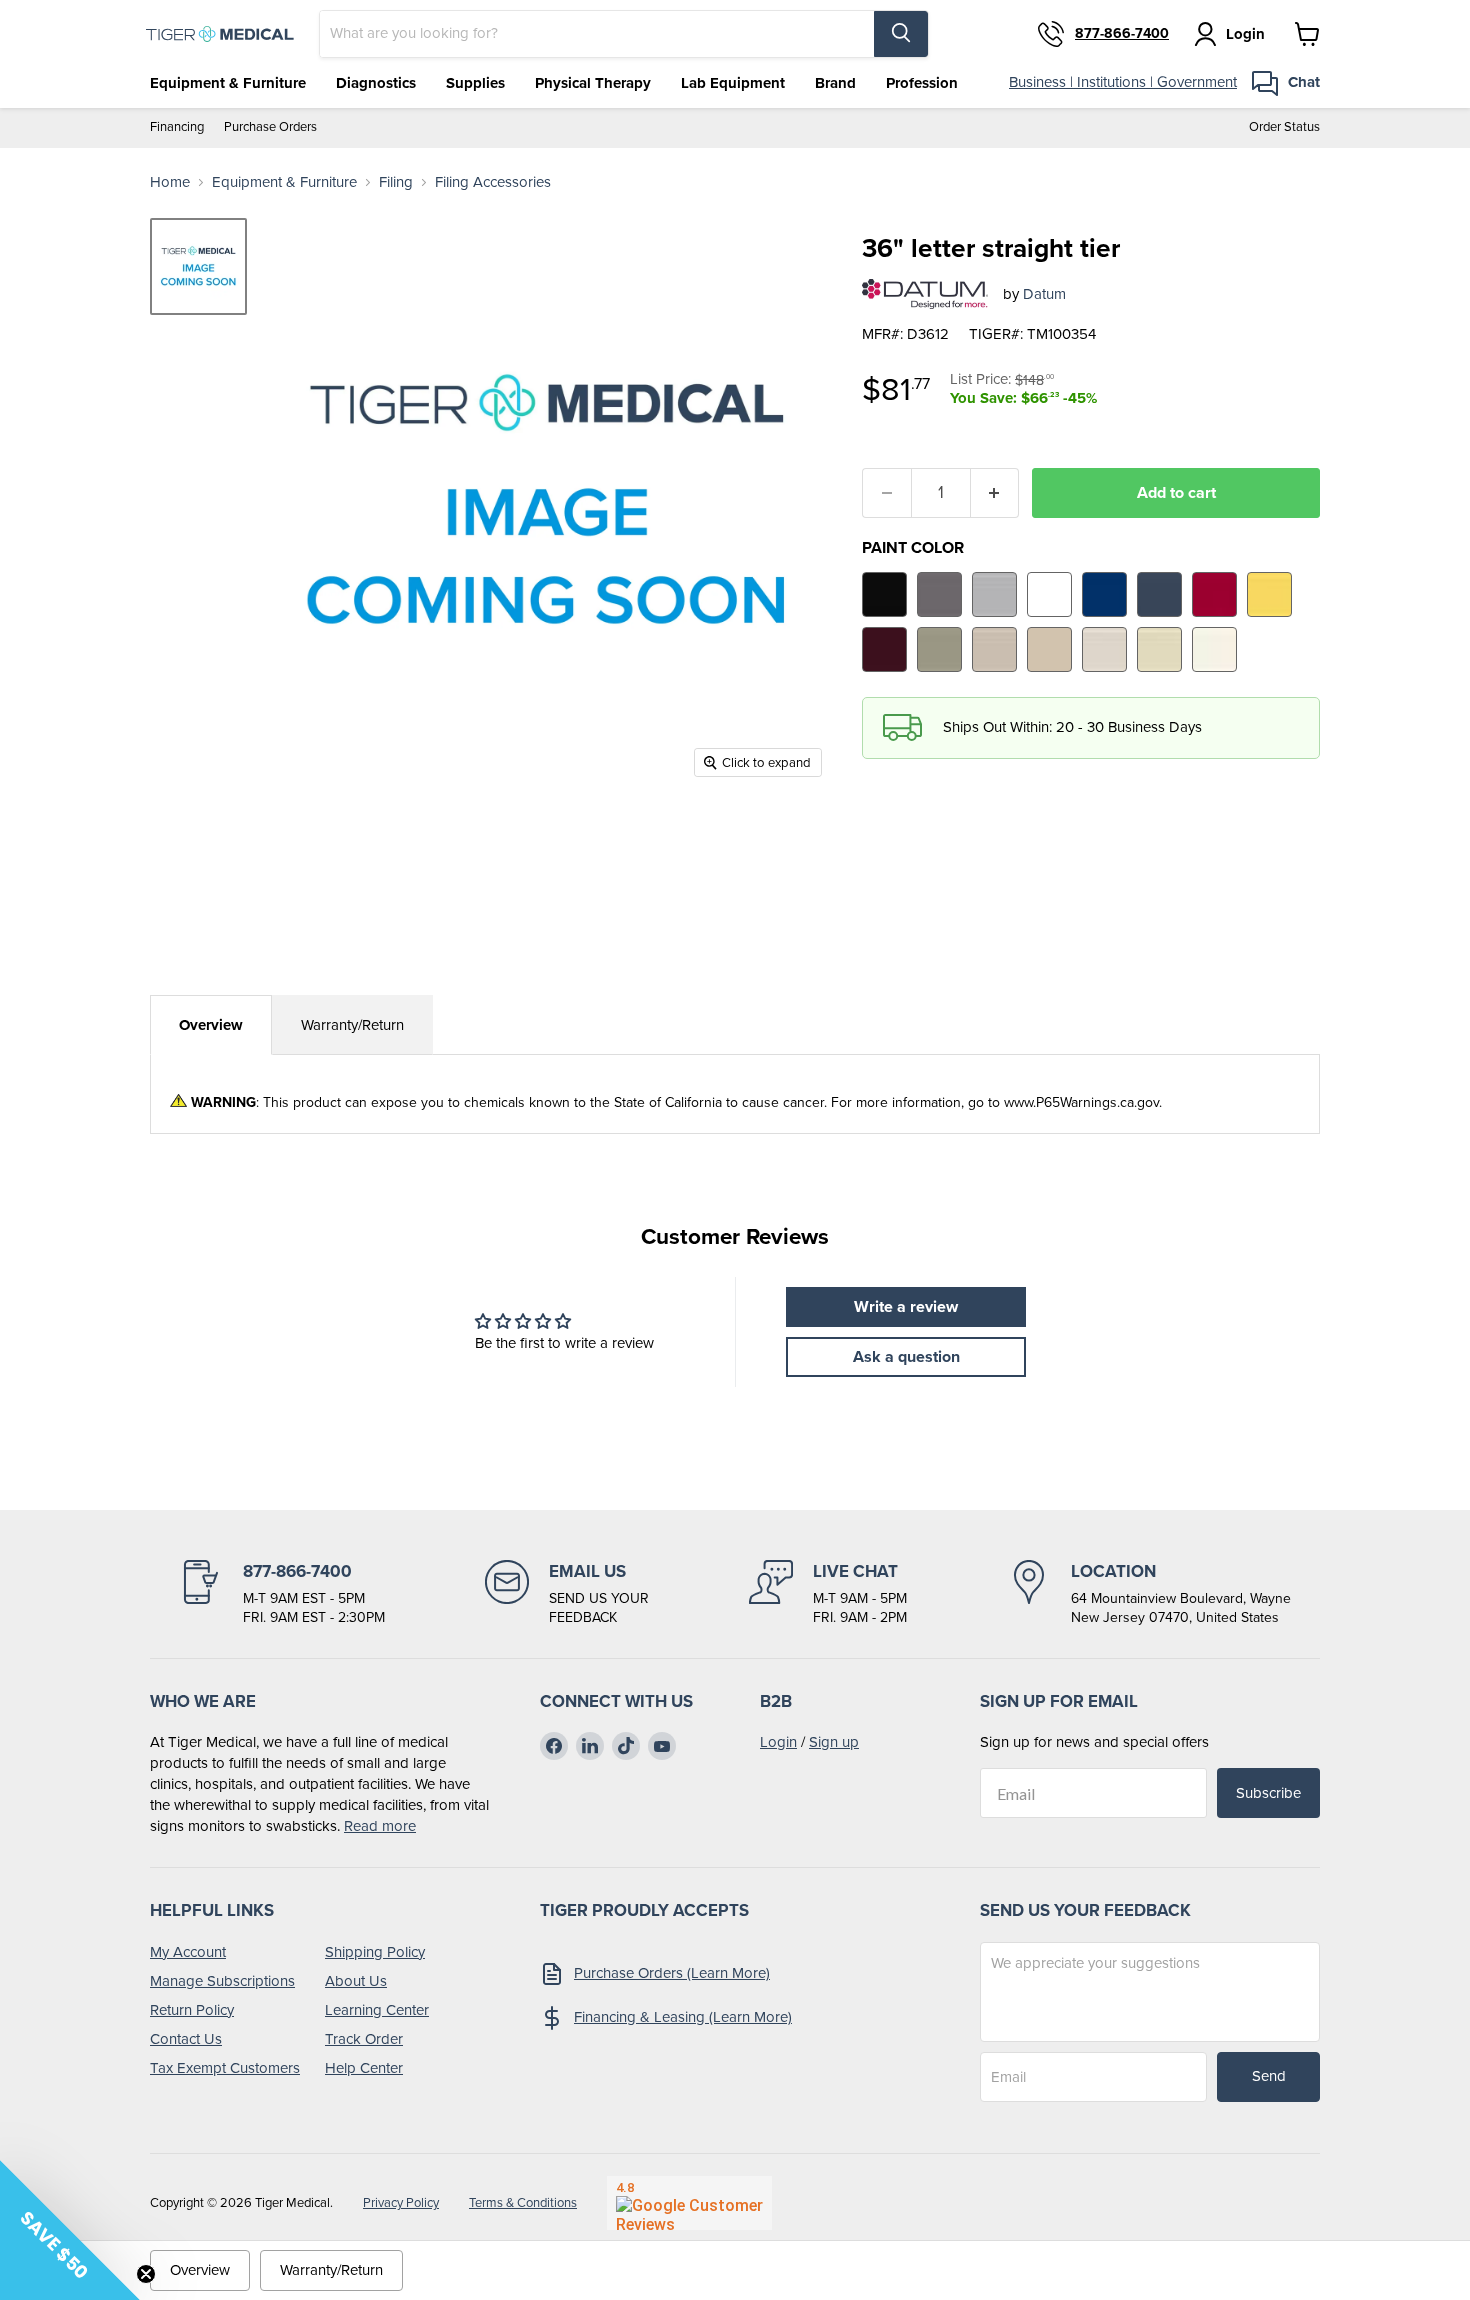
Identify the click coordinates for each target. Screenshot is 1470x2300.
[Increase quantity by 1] (995, 493)
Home (170, 182)
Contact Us (186, 2039)
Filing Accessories (493, 182)
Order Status (1284, 127)
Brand (835, 83)
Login (778, 1742)
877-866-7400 (1122, 34)
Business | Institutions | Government (1123, 82)
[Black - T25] (884, 594)
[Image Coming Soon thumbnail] (198, 266)
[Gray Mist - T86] (1104, 649)
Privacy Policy (401, 2202)
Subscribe (1268, 1793)
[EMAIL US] (567, 1594)
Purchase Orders (270, 127)
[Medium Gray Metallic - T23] (939, 594)
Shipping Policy (375, 1952)
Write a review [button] (906, 1306)
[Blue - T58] (1104, 594)
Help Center (364, 2068)
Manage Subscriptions (222, 1981)
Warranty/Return (352, 1025)
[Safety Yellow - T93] (1269, 594)
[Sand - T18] (1049, 649)
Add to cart (1176, 492)
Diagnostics (376, 83)
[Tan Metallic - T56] (939, 649)
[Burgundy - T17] (884, 649)
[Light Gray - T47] (994, 594)
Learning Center (377, 2010)
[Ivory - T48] (1214, 649)
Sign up (834, 1742)
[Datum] (925, 294)
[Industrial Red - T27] (1214, 594)
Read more (380, 1826)
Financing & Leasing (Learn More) (683, 2017)
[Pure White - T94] (1049, 594)
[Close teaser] (146, 2274)
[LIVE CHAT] (828, 1594)
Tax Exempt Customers (225, 2068)
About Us (356, 1981)
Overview (211, 1025)
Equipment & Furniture (228, 83)
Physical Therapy (593, 83)
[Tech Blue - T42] (1159, 594)
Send (1269, 2076)
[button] (70, 2230)
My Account (188, 1952)
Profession (922, 83)
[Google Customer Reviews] (689, 2203)
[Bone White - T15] (1159, 649)
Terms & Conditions (523, 2202)
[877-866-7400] (282, 1594)
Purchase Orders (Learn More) (672, 1973)
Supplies (475, 83)
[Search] (901, 34)
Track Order (364, 2039)
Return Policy (192, 2010)
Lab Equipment (733, 83)
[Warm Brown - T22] (994, 649)
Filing (396, 182)
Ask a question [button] (906, 1356)
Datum (1044, 294)
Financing (177, 127)
